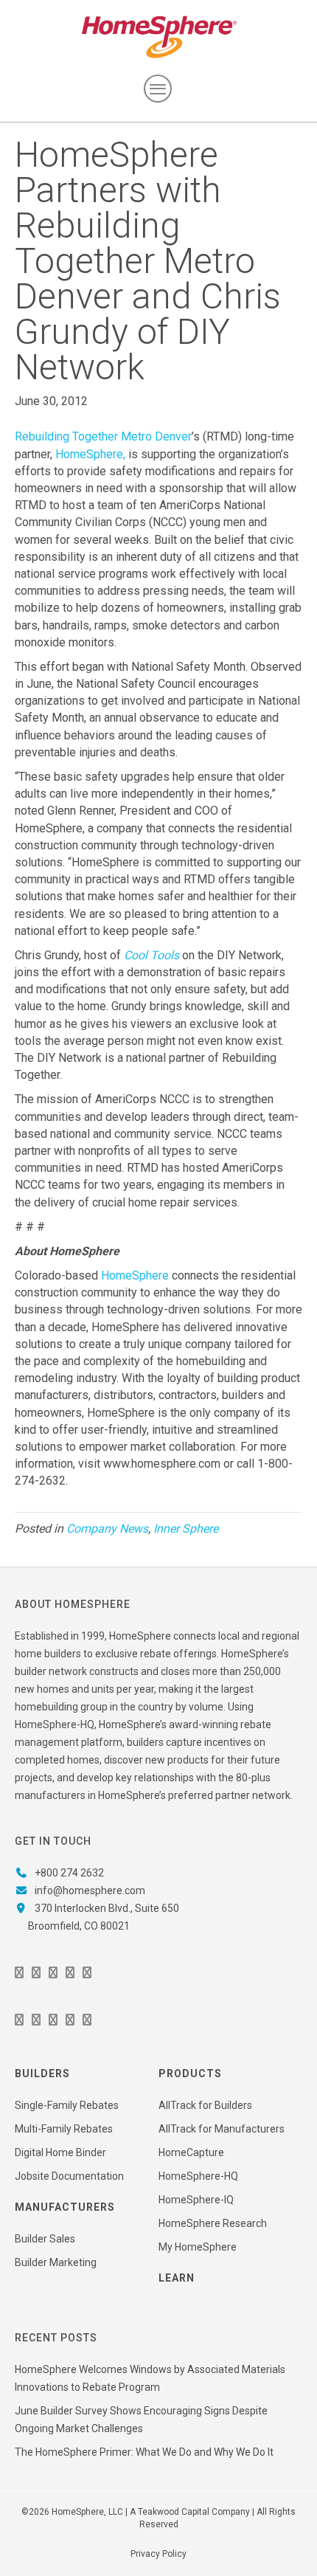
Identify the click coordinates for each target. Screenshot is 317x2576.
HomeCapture (191, 2152)
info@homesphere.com (90, 1890)
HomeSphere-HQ (198, 2176)
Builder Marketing (56, 2262)
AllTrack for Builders (205, 2105)
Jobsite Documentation (69, 2176)
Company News (107, 1529)
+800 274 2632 (69, 1873)
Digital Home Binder (60, 2152)
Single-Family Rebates (67, 2105)
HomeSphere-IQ (196, 2200)
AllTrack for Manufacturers (222, 2129)
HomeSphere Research (213, 2223)
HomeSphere (135, 1275)
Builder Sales (45, 2239)
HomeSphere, (90, 454)
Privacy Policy (158, 2554)
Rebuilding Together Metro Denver (103, 436)
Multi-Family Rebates (64, 2129)
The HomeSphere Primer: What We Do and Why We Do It (144, 2452)
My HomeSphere (198, 2247)
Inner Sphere (186, 1529)
